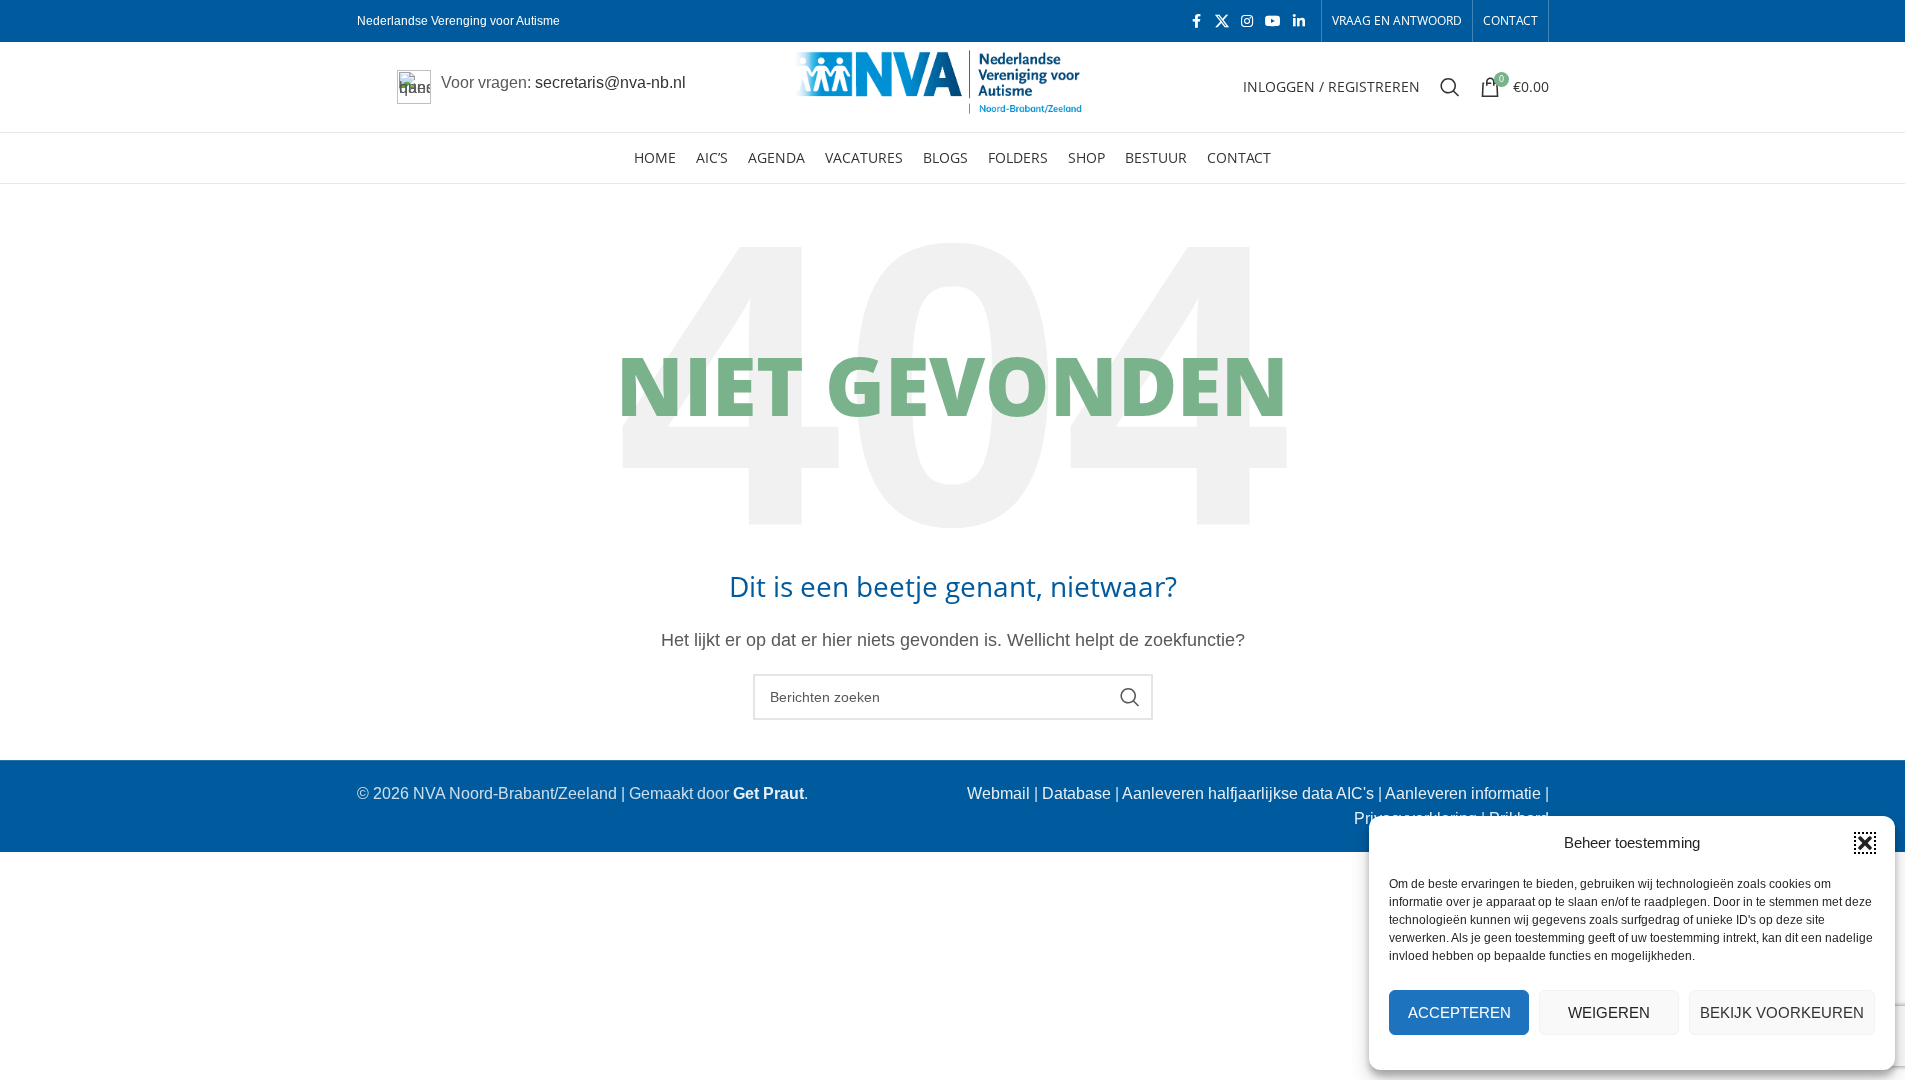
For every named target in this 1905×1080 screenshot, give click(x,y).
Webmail (998, 793)
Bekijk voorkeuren (1782, 1012)
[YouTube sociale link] (1273, 21)
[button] (1865, 843)
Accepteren (1459, 1012)
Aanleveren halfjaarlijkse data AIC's (1248, 793)
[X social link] (1222, 21)
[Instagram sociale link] (1247, 21)
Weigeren (1609, 1012)
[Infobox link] (541, 87)
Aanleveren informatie (1463, 793)
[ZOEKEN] (1130, 697)
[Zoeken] (1450, 87)
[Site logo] (952, 85)
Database (1076, 793)
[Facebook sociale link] (1197, 21)
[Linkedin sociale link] (1299, 21)
